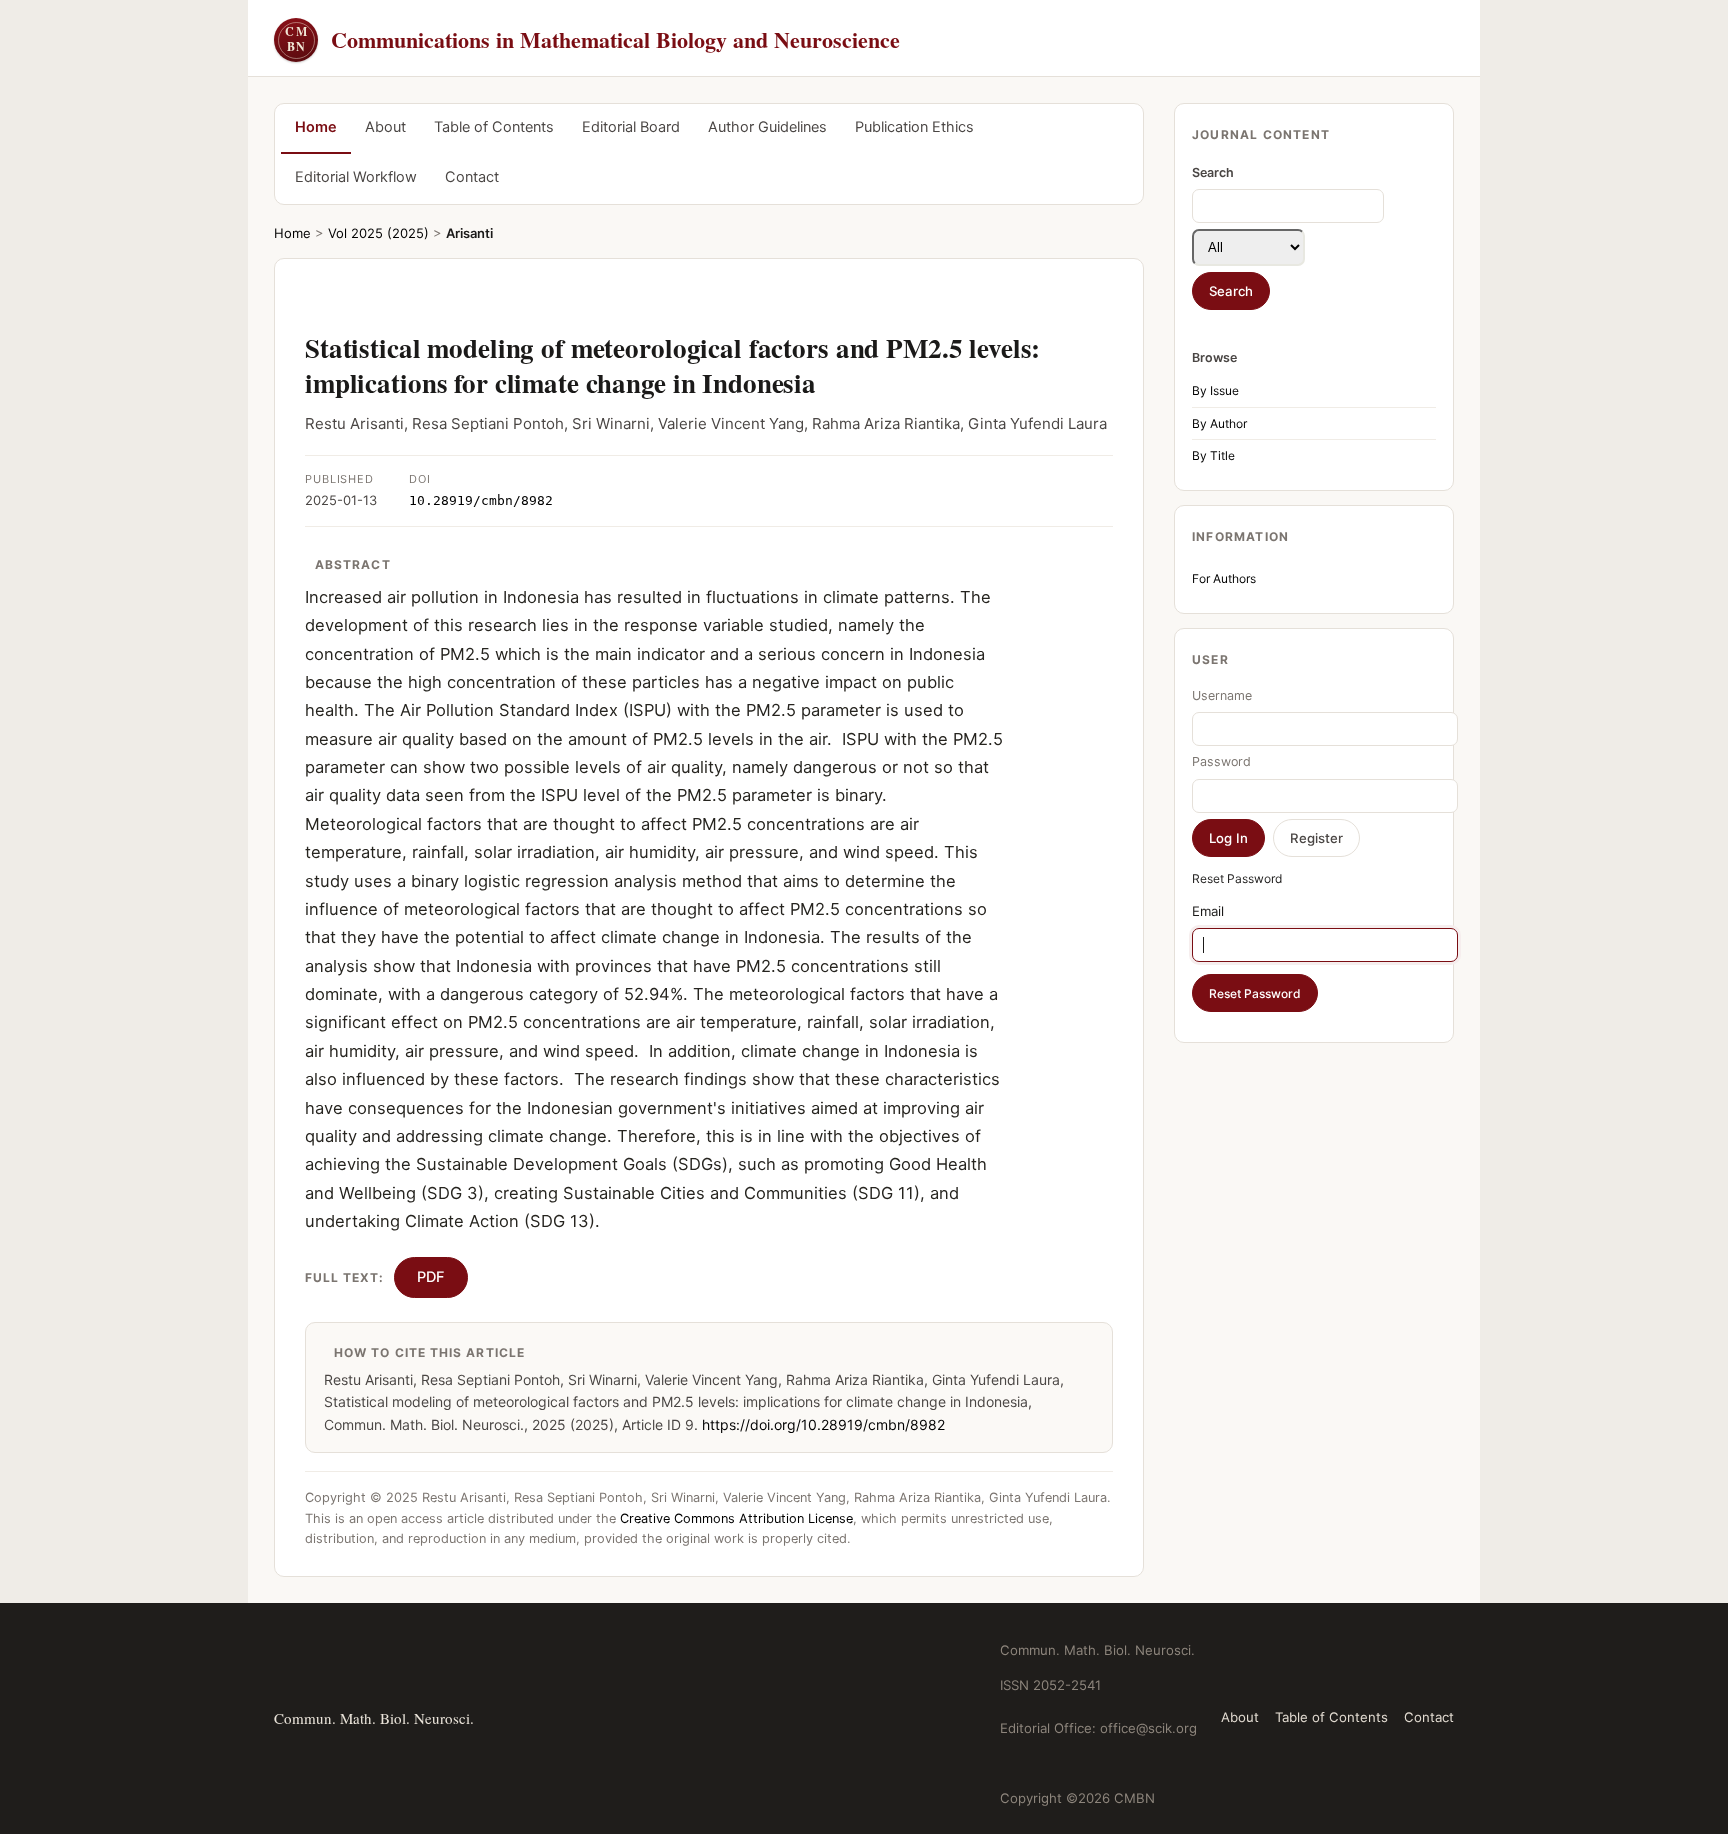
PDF (431, 1277)
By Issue (1215, 390)
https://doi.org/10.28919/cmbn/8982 (823, 1424)
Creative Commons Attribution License (736, 1518)
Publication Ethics (914, 127)
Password (1221, 761)
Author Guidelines (767, 127)
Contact (472, 177)
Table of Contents (494, 127)
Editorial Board (631, 127)
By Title (1213, 455)
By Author (1219, 423)
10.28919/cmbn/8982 (481, 500)
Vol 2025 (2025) (378, 233)
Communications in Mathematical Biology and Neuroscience (592, 39)
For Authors (1224, 578)
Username (1222, 695)
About (385, 127)
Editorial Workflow (356, 177)
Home (316, 127)
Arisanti (469, 233)
